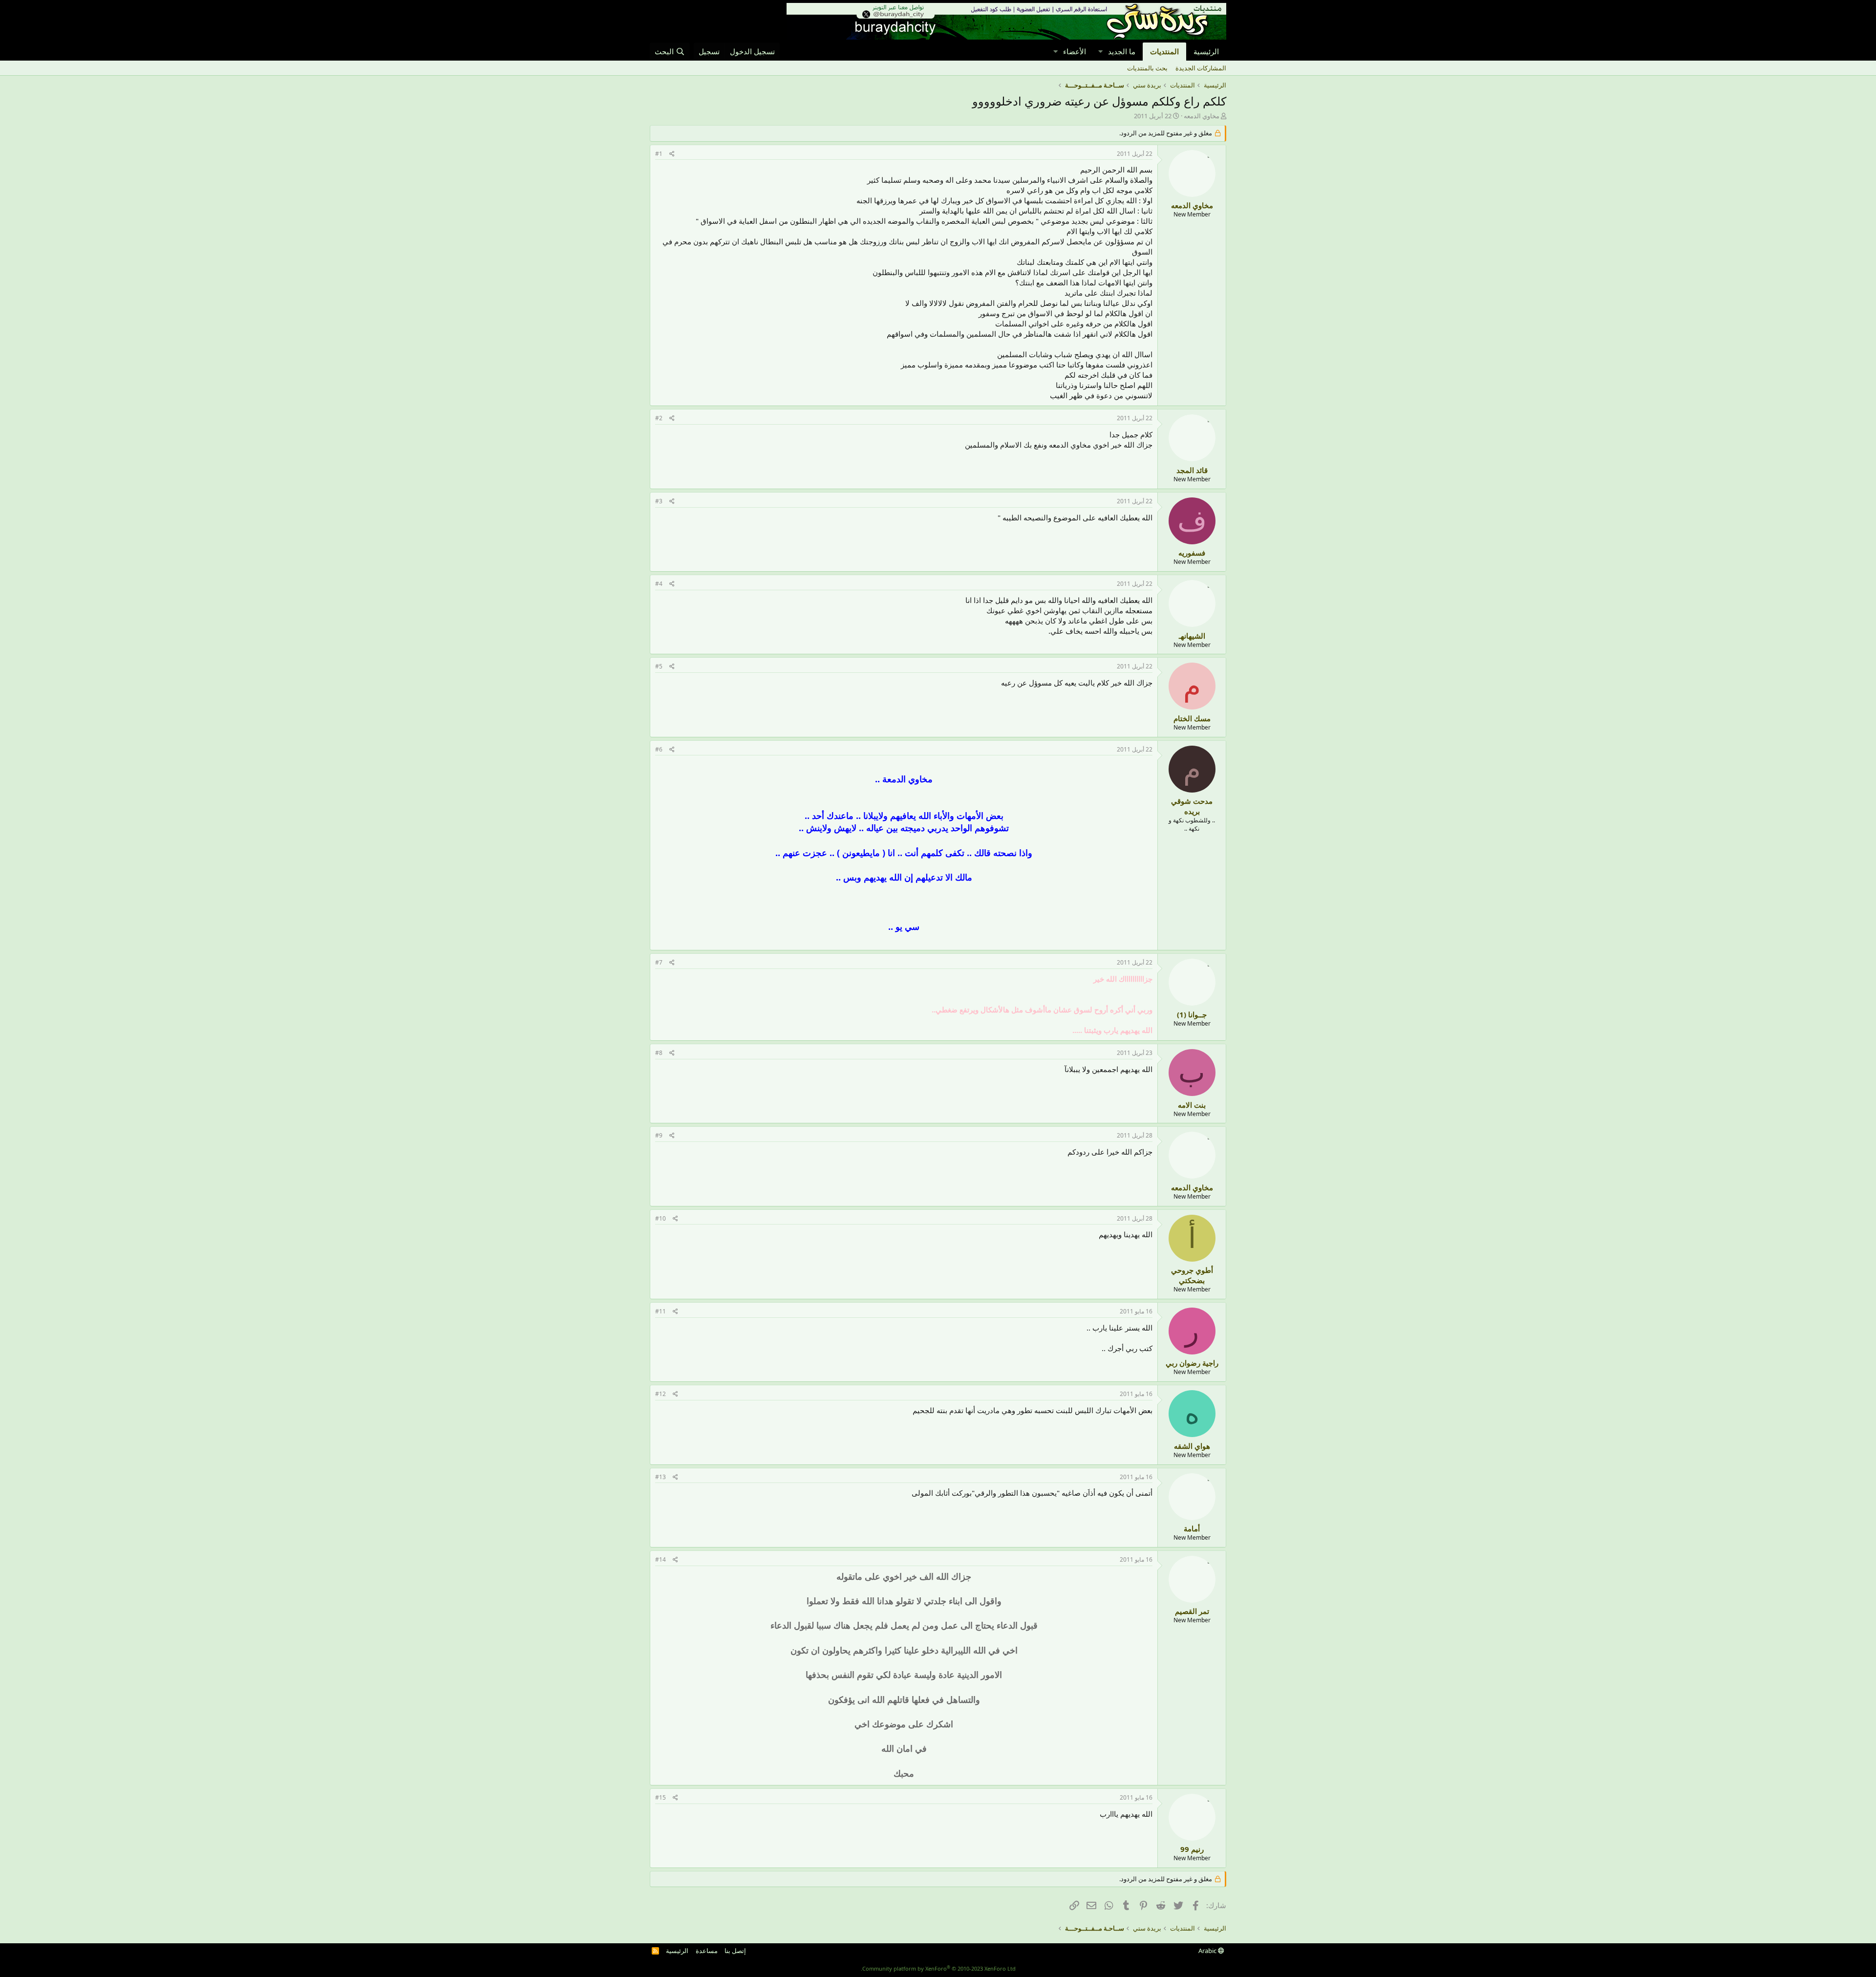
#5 (659, 666)
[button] (1100, 52)
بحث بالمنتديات (1147, 68)
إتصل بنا (735, 1951)
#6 (659, 749)
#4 (659, 584)
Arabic (1208, 1951)
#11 (661, 1311)
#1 (659, 154)
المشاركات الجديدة (1201, 68)
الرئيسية (1206, 51)
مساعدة (707, 1951)
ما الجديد (1122, 51)
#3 (659, 501)
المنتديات (1164, 51)
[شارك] (672, 154)
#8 (659, 1053)
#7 (659, 962)
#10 (661, 1218)
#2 (659, 418)
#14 (661, 1559)
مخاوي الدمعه (1202, 116)
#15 (661, 1797)
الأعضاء (1075, 51)
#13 (661, 1477)
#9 (659, 1135)
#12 (661, 1394)
